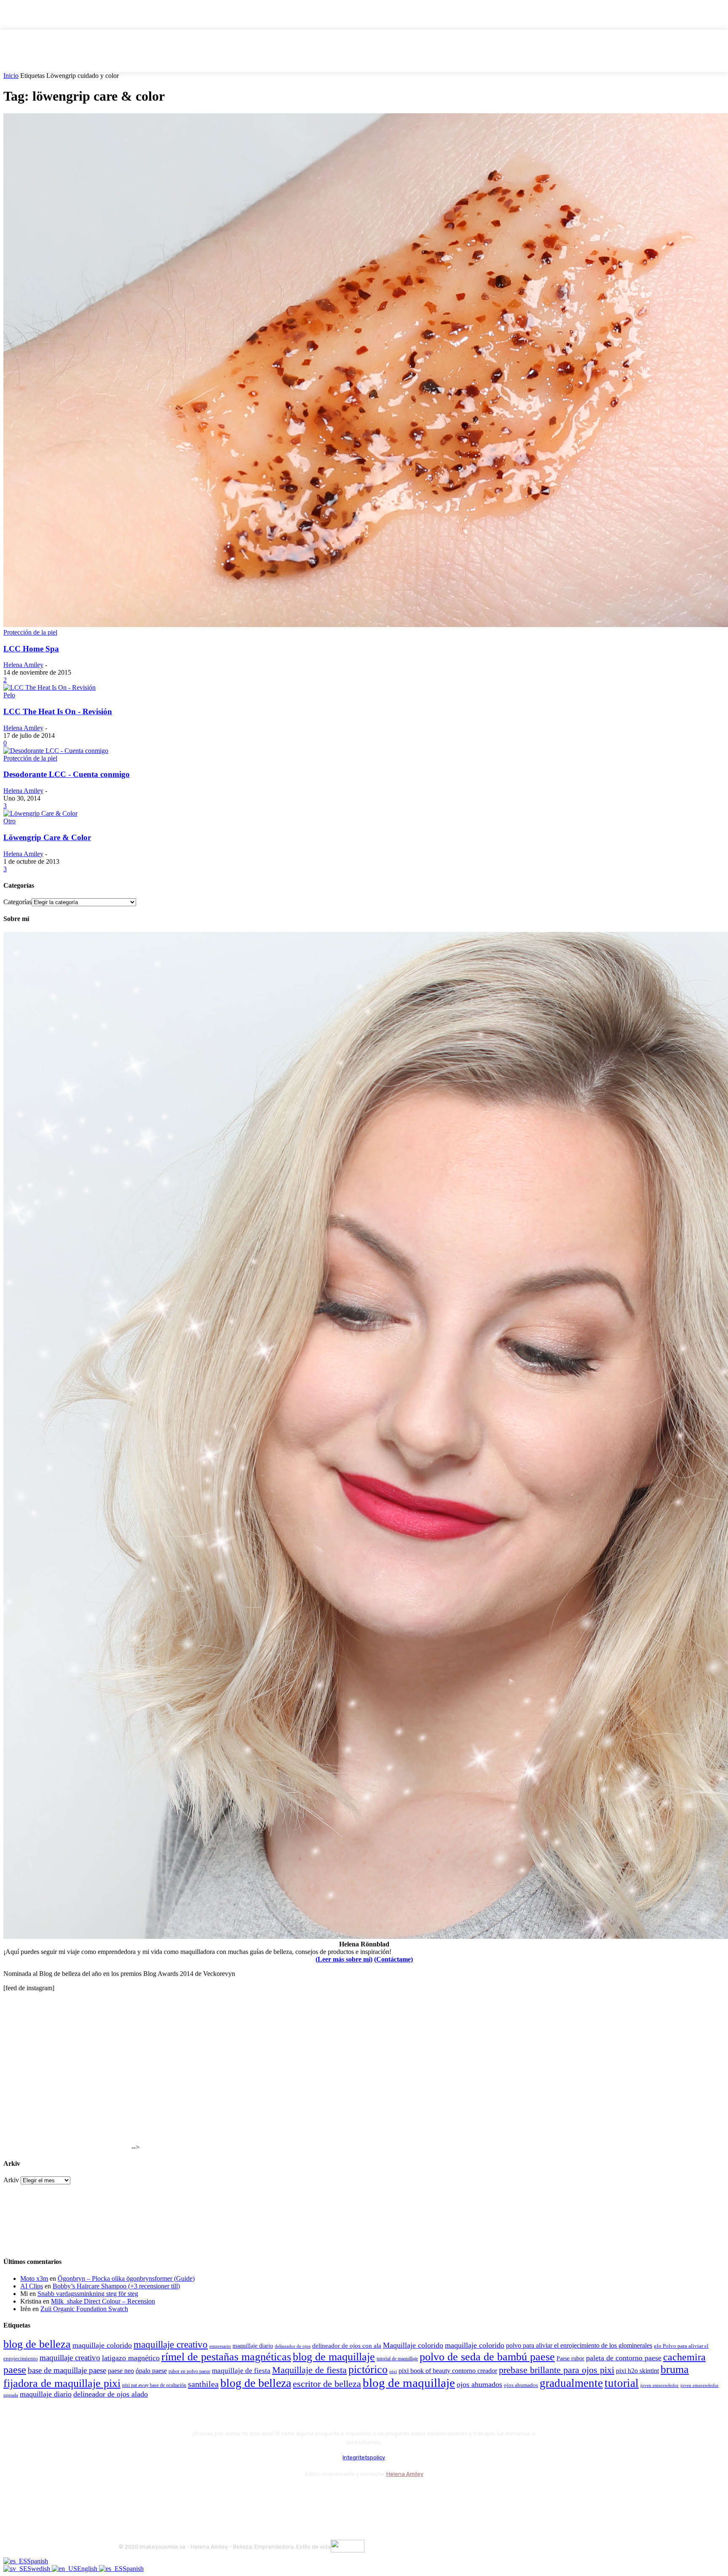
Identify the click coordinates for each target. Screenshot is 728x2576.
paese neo (121, 2371)
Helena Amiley (23, 665)
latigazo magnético (131, 2358)
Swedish (40, 2569)
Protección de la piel (30, 632)
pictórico (368, 2369)
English (88, 2569)
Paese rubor (570, 2358)
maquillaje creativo (171, 2344)
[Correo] (172, 2495)
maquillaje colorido (102, 2345)
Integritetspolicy (364, 2457)
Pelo (9, 695)
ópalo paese (151, 2371)
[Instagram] (149, 2495)
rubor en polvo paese (189, 2372)
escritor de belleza (327, 2384)
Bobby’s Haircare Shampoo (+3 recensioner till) (116, 2286)
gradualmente (571, 2383)
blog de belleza (37, 2344)
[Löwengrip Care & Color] (40, 813)
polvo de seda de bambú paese (487, 2357)
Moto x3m (34, 2278)
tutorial (622, 2383)
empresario (220, 2346)
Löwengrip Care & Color (47, 837)
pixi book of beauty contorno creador (448, 2371)
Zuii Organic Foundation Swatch (84, 2309)
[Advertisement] (67, 2097)
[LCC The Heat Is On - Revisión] (50, 687)
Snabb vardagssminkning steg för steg (88, 2294)
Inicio (11, 76)
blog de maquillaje (334, 2357)
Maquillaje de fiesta (309, 2370)
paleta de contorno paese (624, 2358)
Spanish (37, 2561)
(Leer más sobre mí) (344, 1959)
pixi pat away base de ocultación (154, 2385)
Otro (9, 821)
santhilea (203, 2384)
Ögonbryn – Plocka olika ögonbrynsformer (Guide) (126, 2278)
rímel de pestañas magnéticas (226, 2357)
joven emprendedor (660, 2385)
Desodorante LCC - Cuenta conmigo (67, 774)
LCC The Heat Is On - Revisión (58, 711)
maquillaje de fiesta (241, 2371)
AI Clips (32, 2286)
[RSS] (194, 2495)
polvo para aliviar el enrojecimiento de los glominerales (579, 2345)
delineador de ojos (293, 2346)
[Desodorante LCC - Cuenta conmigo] (56, 751)
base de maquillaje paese (67, 2370)
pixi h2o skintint (637, 2371)
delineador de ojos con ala (347, 2346)
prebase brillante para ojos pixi (557, 2370)
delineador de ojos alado (111, 2394)
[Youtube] (217, 2495)
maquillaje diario (253, 2346)
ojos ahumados (479, 2384)
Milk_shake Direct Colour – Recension (103, 2301)
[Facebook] (127, 2495)
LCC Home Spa (31, 649)
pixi (393, 2371)
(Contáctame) (393, 1959)
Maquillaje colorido (413, 2345)
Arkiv (11, 2180)
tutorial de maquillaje (397, 2359)
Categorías (17, 902)
